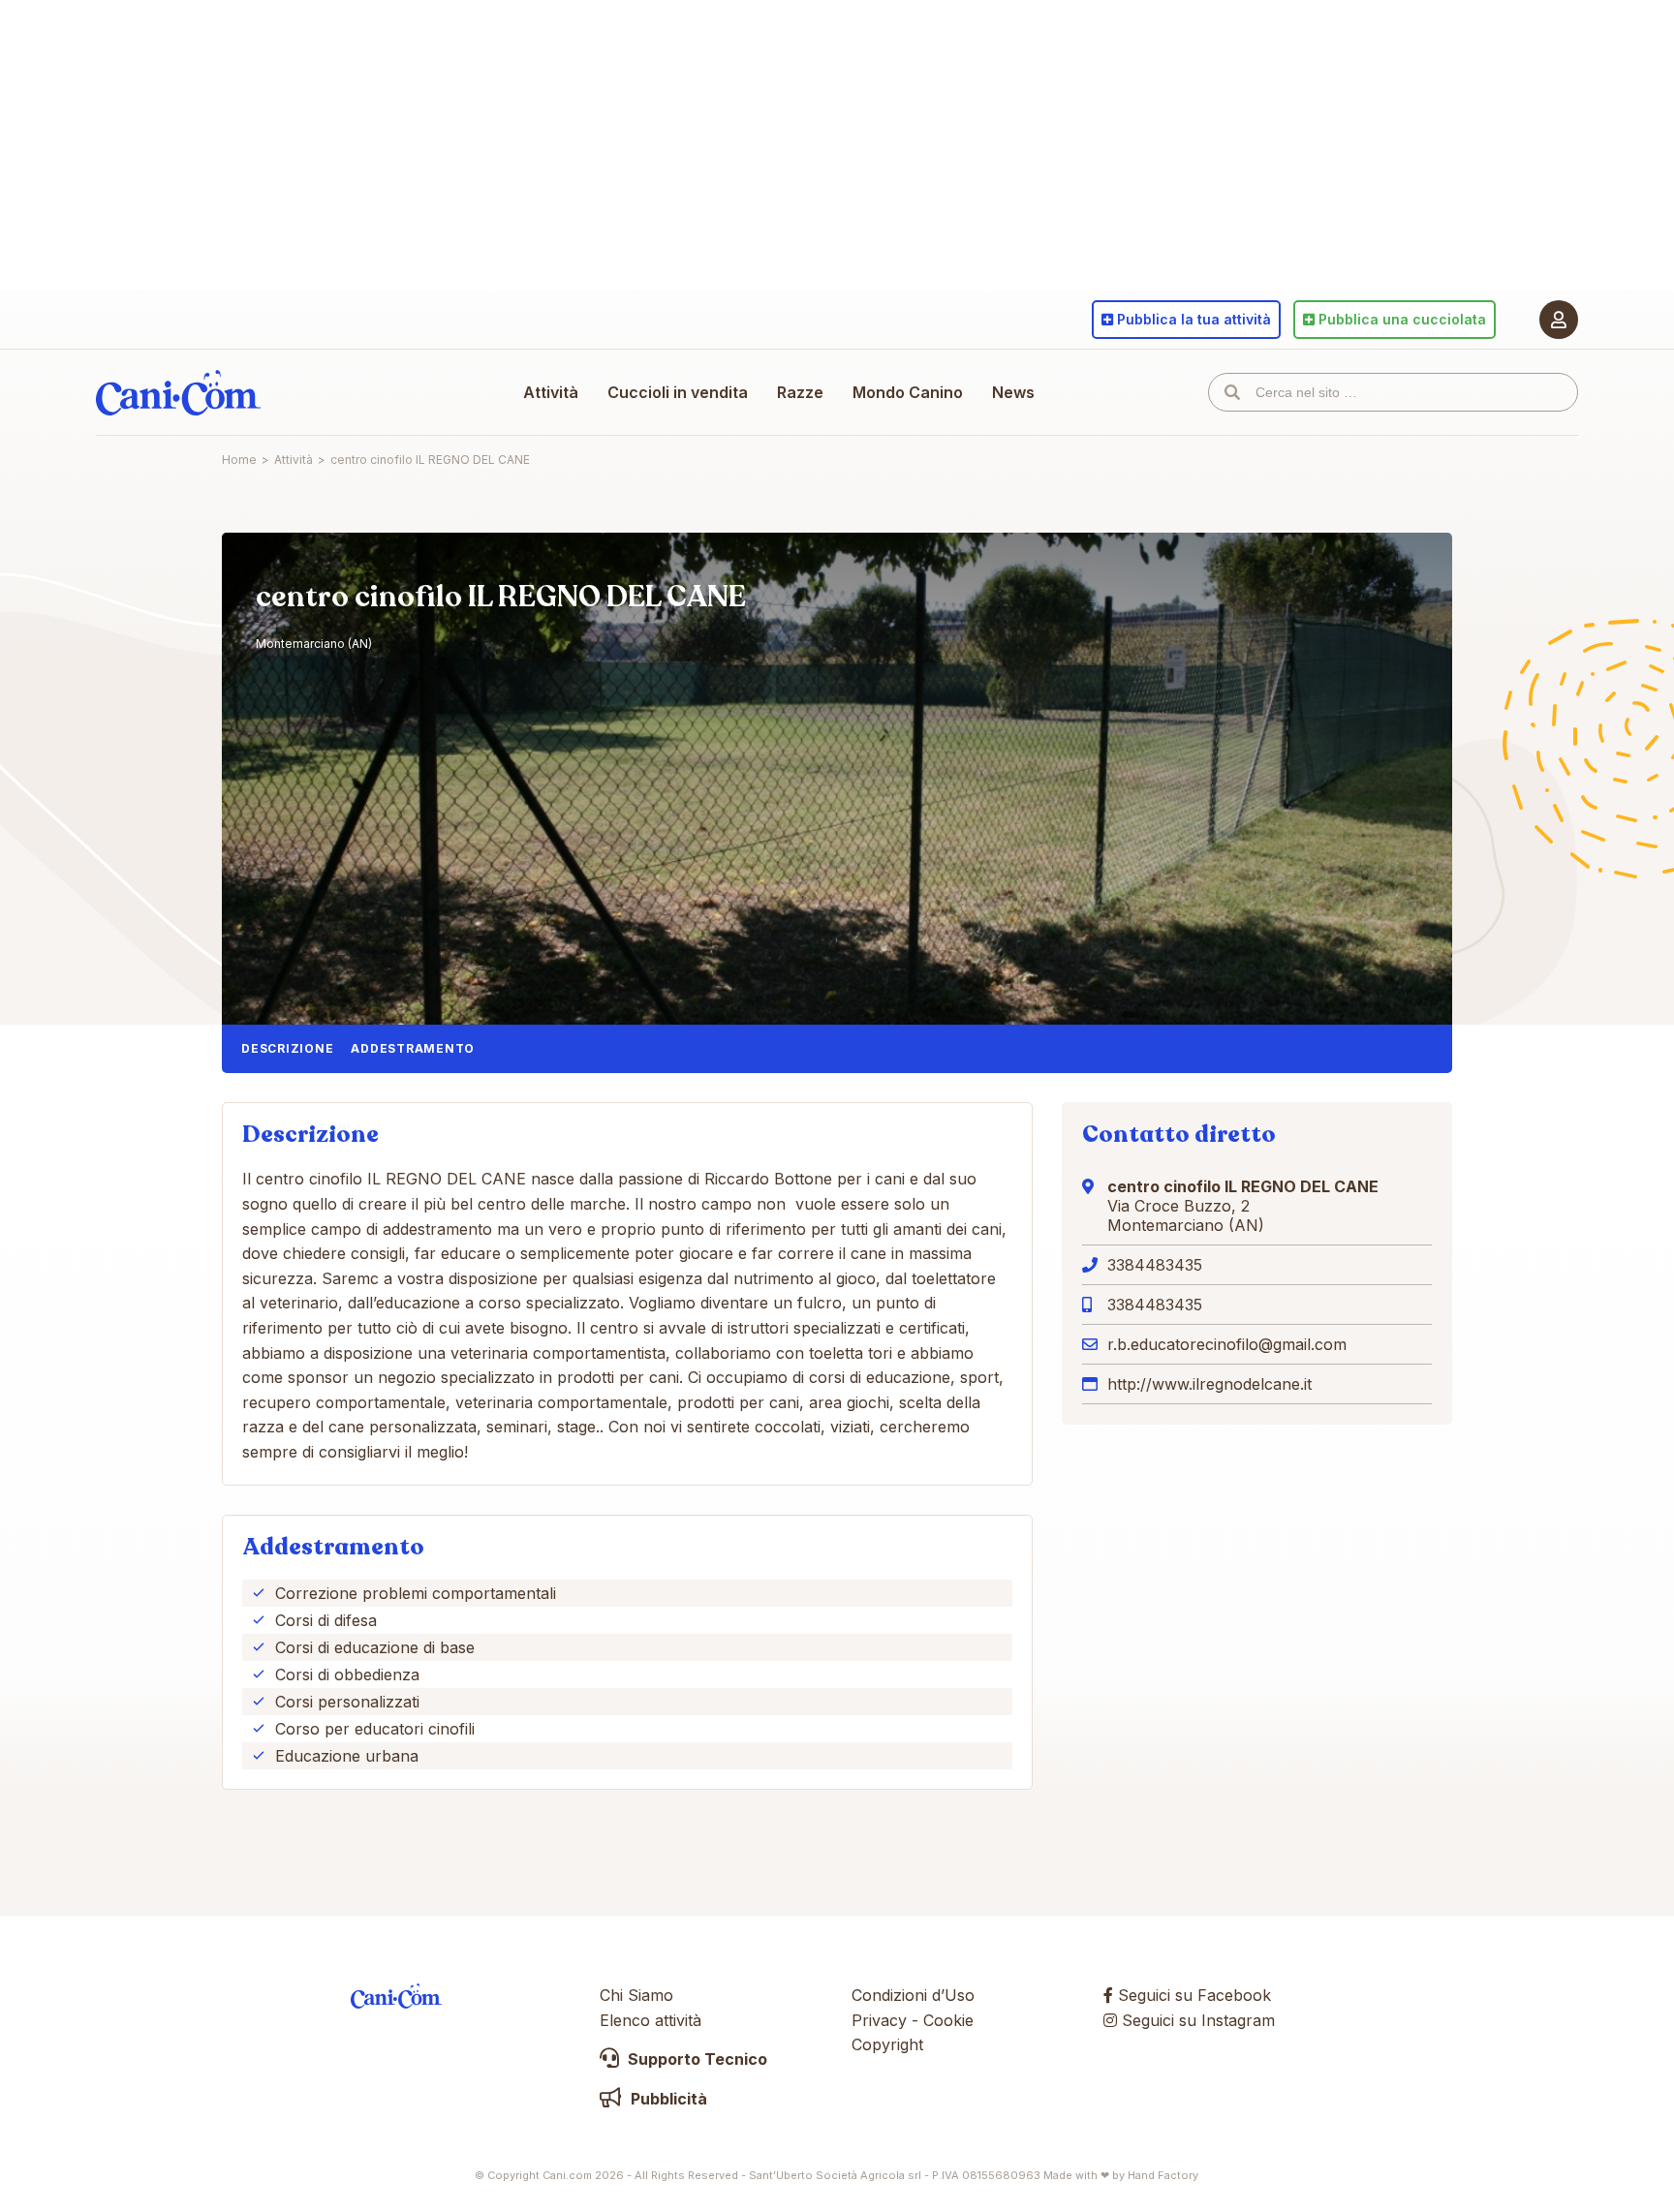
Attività (551, 392)
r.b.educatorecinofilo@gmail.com (1227, 1344)
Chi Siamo (636, 1995)
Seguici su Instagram (1196, 2020)
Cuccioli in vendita (678, 392)
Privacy (879, 2020)
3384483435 (1155, 1265)
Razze (800, 392)
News (1013, 392)
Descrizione (287, 1048)
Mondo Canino (908, 392)
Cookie (948, 2020)
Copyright (887, 2044)
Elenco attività (651, 2020)
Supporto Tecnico (696, 2059)
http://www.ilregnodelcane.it (1209, 1384)
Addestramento (413, 1048)
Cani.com (178, 392)
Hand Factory (1163, 2175)
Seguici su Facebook (1192, 1995)
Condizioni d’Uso (913, 1995)
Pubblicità (667, 2099)
